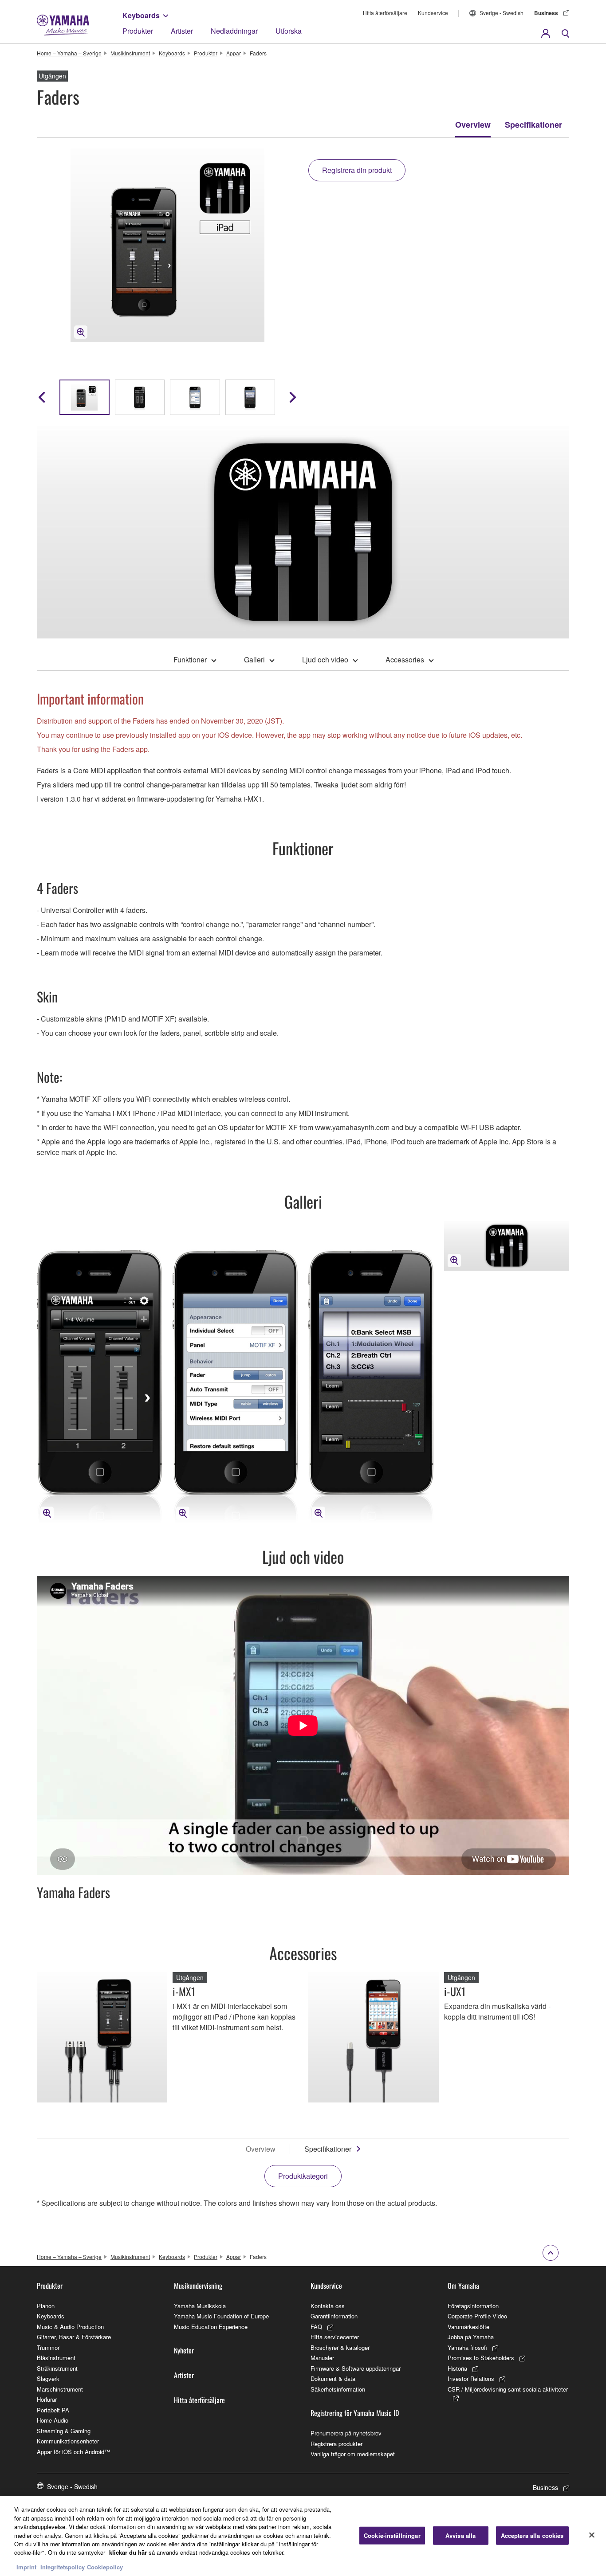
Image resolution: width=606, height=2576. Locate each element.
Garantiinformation (334, 2316)
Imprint (26, 2567)
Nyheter (184, 2350)
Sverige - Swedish (502, 13)
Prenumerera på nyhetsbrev (346, 2433)
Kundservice (433, 13)
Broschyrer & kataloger (340, 2347)
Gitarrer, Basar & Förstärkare (74, 2337)
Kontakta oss (328, 2306)
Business (546, 13)
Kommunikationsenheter (68, 2441)
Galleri (254, 660)
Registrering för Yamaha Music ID (355, 2413)
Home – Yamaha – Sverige (69, 53)
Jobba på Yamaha (471, 2337)
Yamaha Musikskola (200, 2306)
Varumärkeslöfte (468, 2327)
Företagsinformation (473, 2306)
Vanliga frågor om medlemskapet (353, 2454)
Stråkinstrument (57, 2368)
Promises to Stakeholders (481, 2358)
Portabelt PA (53, 2410)
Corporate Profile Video (477, 2316)
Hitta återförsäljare (385, 13)
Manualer (322, 2358)
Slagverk (48, 2378)
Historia (457, 2368)
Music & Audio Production (70, 2327)
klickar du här (128, 2553)
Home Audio (53, 2420)
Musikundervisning (198, 2286)
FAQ (316, 2327)
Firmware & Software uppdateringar (356, 2368)
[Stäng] (592, 2535)
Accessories (405, 660)
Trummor (48, 2347)
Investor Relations (471, 2378)
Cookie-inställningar (392, 2535)
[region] (303, 2536)
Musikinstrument (130, 53)
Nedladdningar (234, 31)
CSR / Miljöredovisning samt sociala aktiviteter (508, 2389)
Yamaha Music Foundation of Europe (221, 2316)
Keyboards (141, 15)
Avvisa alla (460, 2535)
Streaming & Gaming (64, 2431)
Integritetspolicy (63, 2567)
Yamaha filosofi (467, 2347)
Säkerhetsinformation (338, 2389)
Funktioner (190, 660)
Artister (182, 31)
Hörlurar (47, 2399)
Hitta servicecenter (335, 2337)
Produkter (138, 31)
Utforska (289, 31)
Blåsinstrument (56, 2358)
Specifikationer (533, 125)
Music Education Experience (211, 2327)
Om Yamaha (463, 2286)
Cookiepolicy (105, 2567)
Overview (473, 125)
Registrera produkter (336, 2444)
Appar (234, 53)
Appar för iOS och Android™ (73, 2452)
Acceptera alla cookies (532, 2535)
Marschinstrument (60, 2389)
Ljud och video (325, 660)
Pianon (46, 2306)
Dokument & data (333, 2378)
